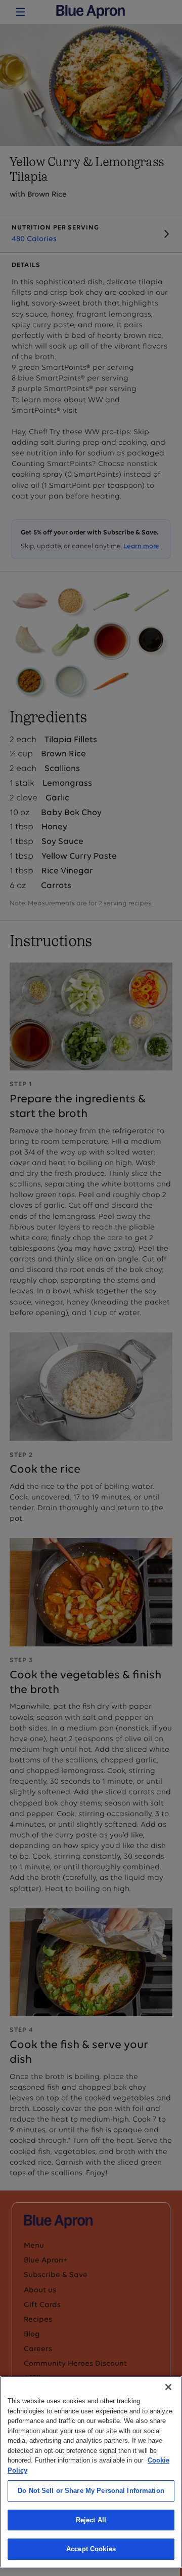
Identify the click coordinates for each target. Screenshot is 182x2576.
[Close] (168, 2387)
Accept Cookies (91, 2549)
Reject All (91, 2520)
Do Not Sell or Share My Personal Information (91, 2491)
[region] (91, 2472)
